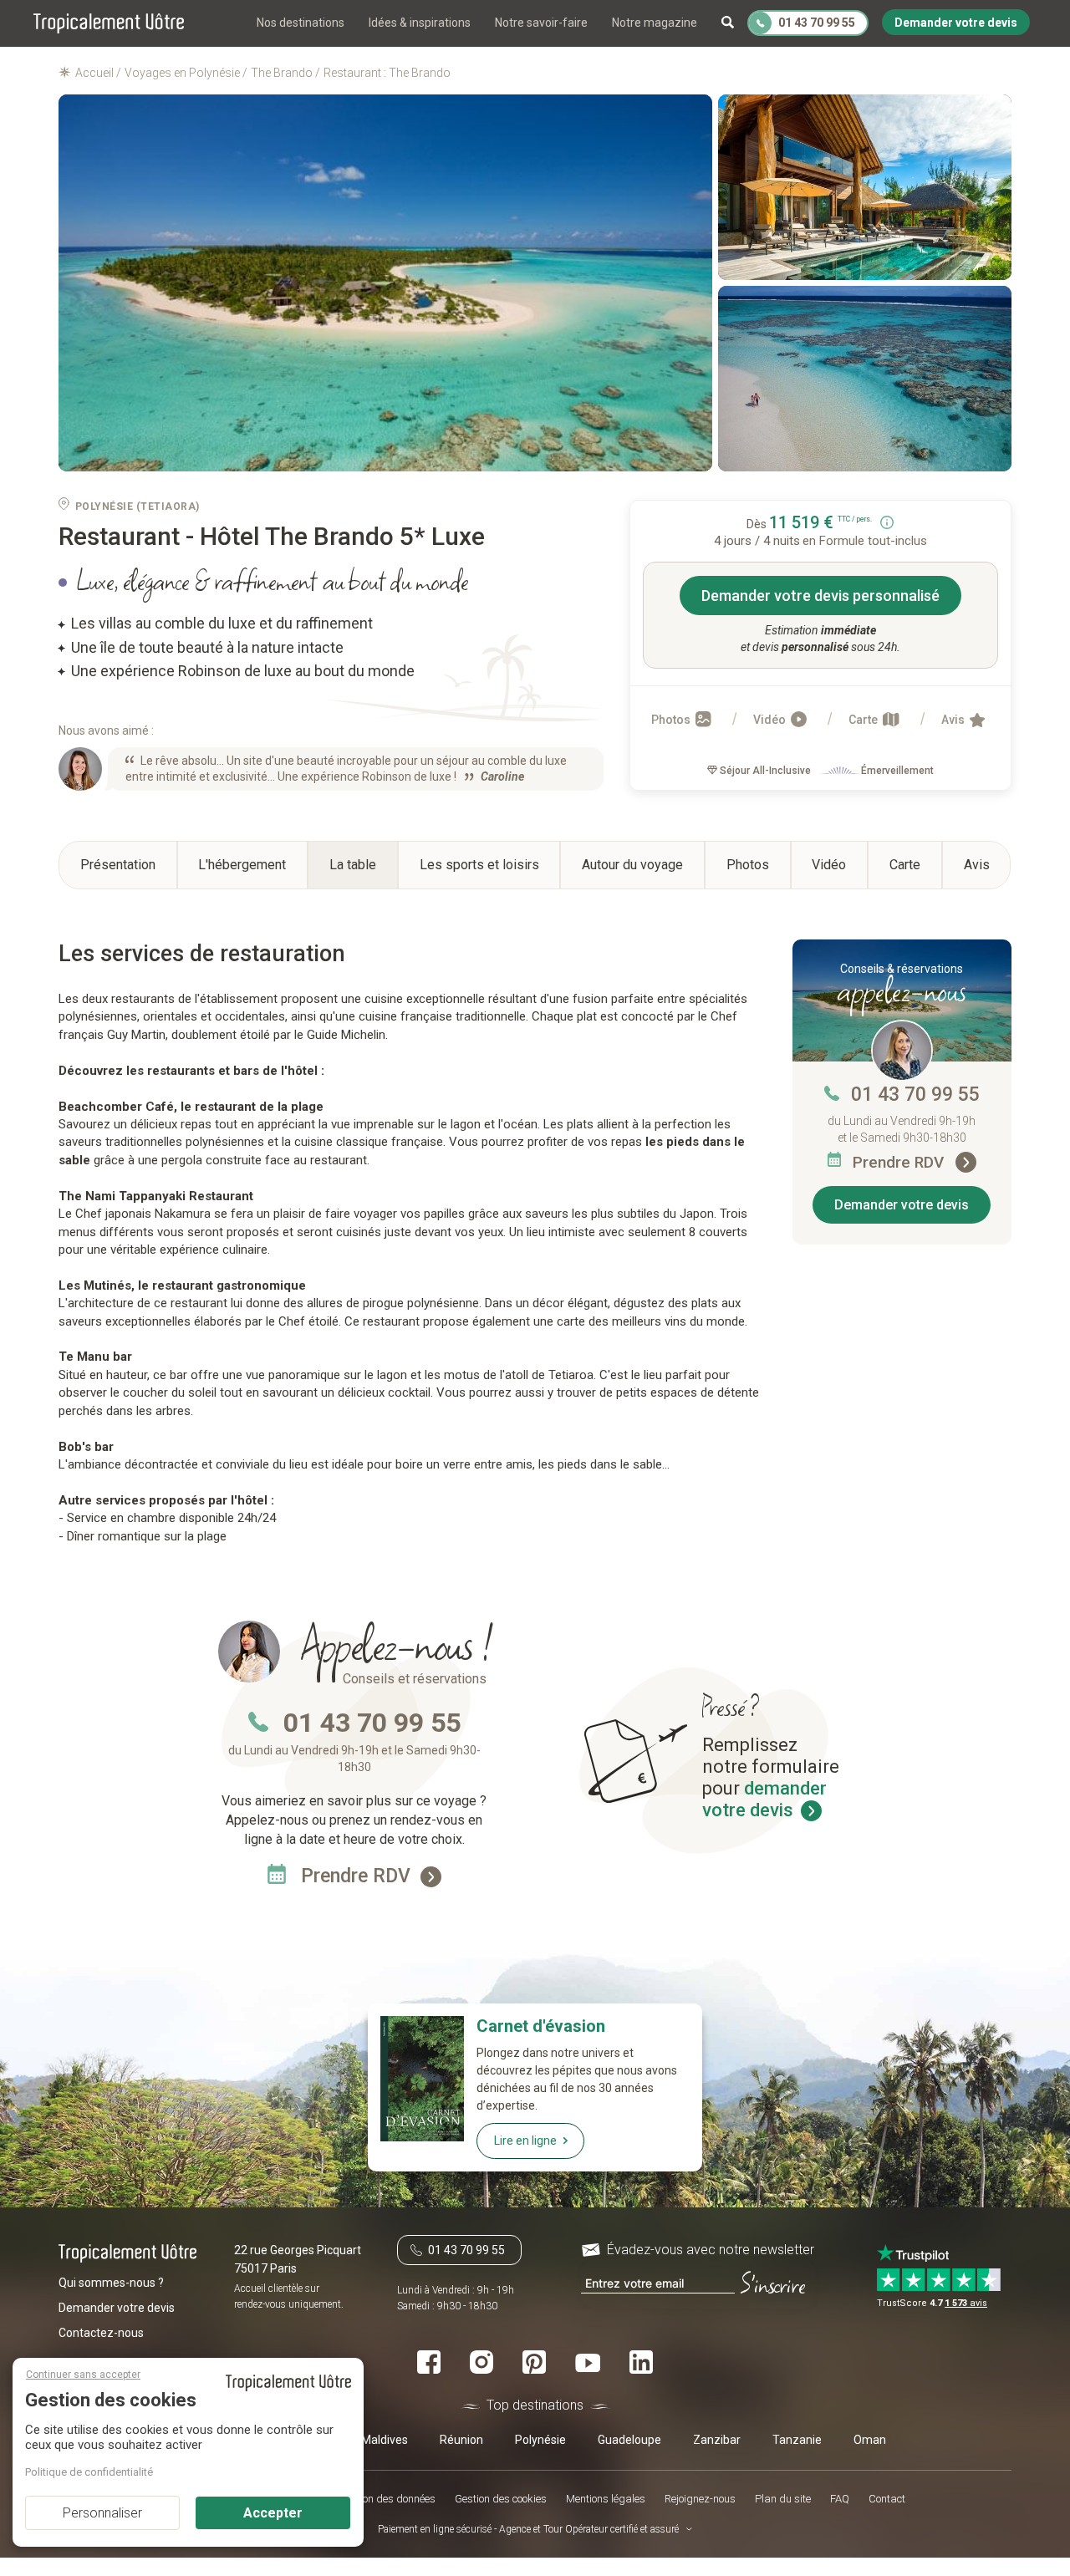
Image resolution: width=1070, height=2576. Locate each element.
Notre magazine (655, 23)
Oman (870, 2440)
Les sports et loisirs (479, 865)
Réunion (461, 2440)
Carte (864, 720)
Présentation (118, 865)
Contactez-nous (101, 2332)
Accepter (273, 2513)
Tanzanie (797, 2440)
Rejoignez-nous (700, 2499)
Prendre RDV (900, 1162)
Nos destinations (301, 23)
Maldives (385, 2440)
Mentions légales (606, 2499)
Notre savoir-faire (541, 23)
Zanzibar (717, 2440)
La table (353, 865)
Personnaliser (102, 2513)
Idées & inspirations (420, 23)
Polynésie (540, 2440)
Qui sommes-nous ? (111, 2282)
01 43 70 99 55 (915, 1095)
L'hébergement (242, 865)
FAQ (840, 2499)
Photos (672, 720)
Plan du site (783, 2499)
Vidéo (771, 720)
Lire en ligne (525, 2141)
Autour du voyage (632, 865)
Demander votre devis (902, 1205)
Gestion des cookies (501, 2499)
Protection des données (382, 2499)
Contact (887, 2499)
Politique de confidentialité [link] (89, 2472)
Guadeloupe (629, 2440)
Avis (954, 720)
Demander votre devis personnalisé (820, 596)
